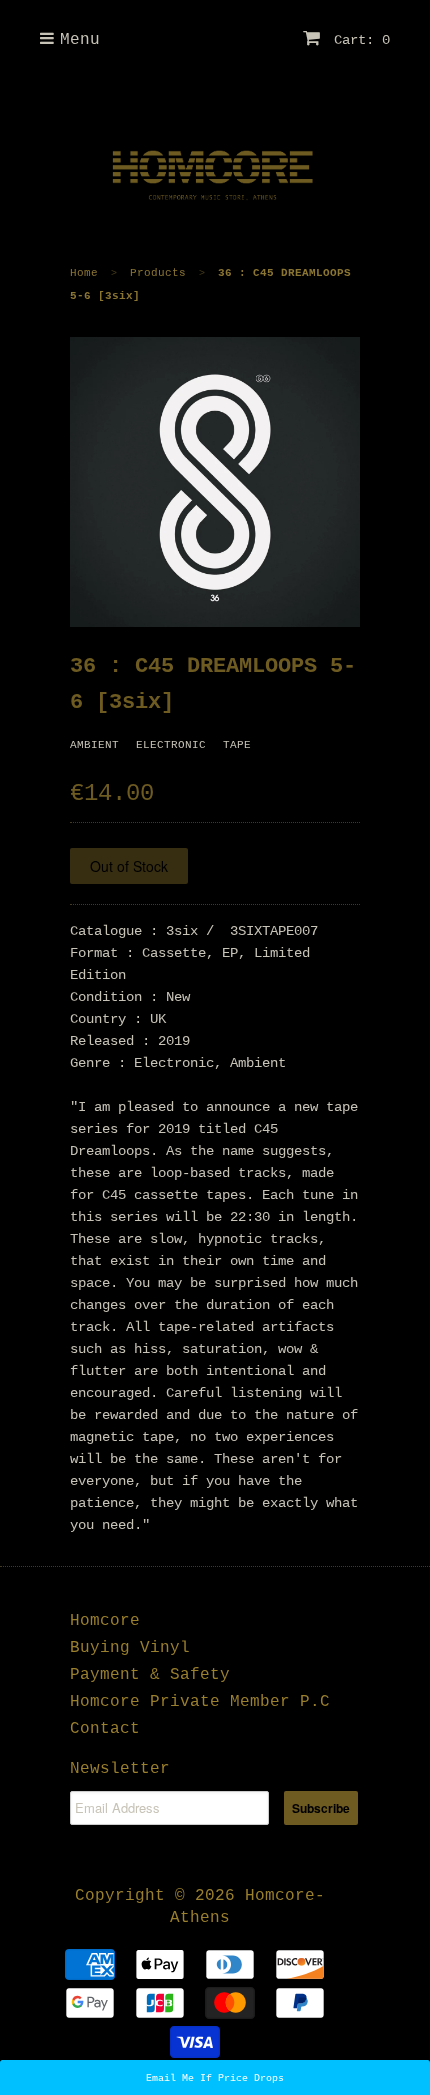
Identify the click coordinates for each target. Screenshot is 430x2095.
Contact (105, 1729)
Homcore (105, 1621)
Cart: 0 (358, 40)
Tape (237, 745)
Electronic (171, 745)
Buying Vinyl (130, 1648)
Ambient (94, 745)
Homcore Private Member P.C (200, 1702)
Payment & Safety (150, 1675)
